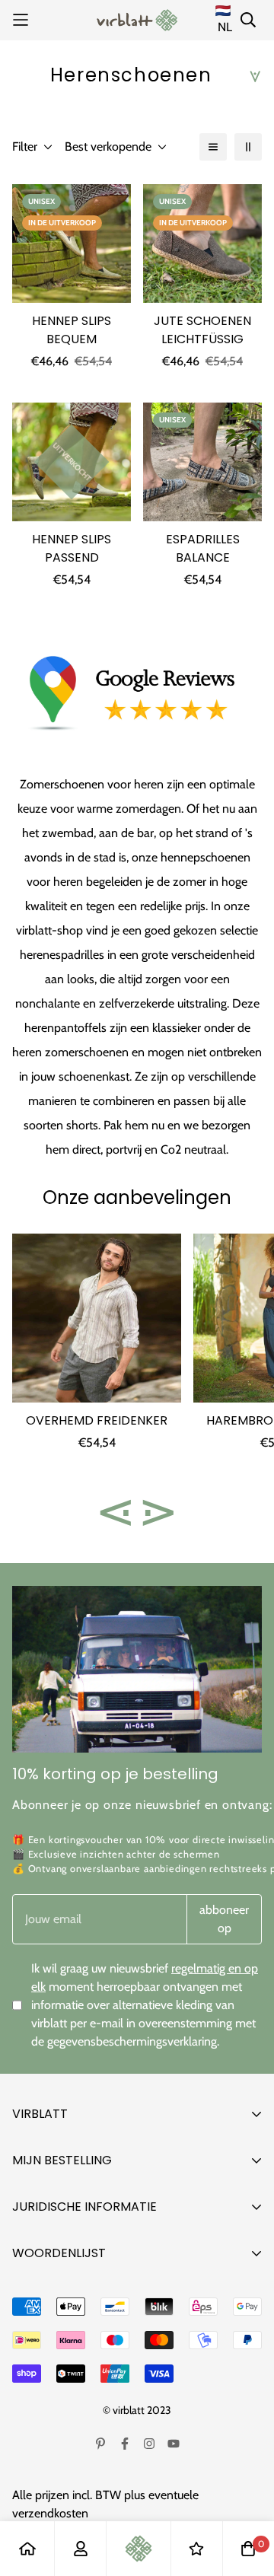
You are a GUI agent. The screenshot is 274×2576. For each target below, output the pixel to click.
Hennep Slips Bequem (72, 330)
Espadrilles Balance (203, 548)
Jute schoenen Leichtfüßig (202, 330)
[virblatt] (137, 20)
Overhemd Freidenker (97, 1420)
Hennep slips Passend (72, 548)
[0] (248, 2549)
